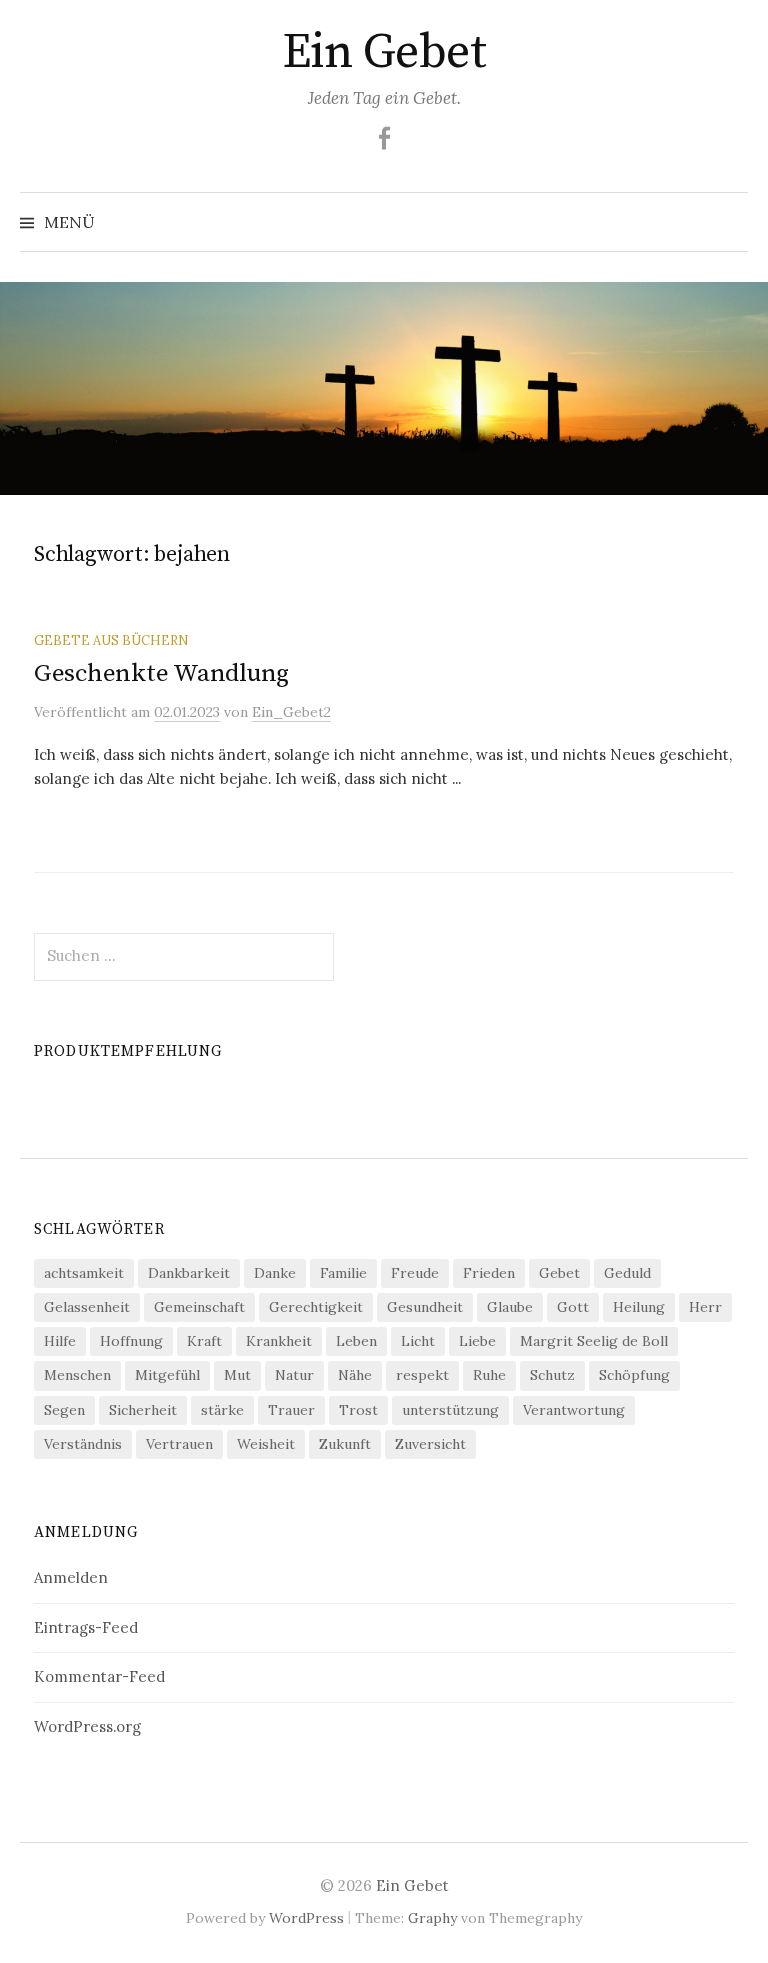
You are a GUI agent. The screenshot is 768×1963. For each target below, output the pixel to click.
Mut (237, 1375)
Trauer (291, 1410)
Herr (705, 1307)
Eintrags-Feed (86, 1627)
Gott (573, 1307)
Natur (294, 1375)
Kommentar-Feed (99, 1676)
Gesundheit (425, 1307)
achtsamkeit (84, 1273)
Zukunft (345, 1444)
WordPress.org (87, 1726)
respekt (422, 1375)
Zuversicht (430, 1444)
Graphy (432, 1918)
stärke (222, 1410)
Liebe (477, 1341)
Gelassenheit (87, 1307)
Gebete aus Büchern (111, 640)
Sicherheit (143, 1410)
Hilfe (60, 1341)
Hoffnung (131, 1341)
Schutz (552, 1375)
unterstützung (450, 1410)
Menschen (77, 1375)
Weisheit (266, 1444)
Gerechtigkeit (316, 1307)
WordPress (306, 1918)
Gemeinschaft (199, 1307)
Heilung (639, 1307)
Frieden (489, 1273)
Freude (415, 1273)
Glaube (510, 1307)
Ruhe (489, 1375)
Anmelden (71, 1577)
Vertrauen (179, 1444)
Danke (275, 1273)
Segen (64, 1410)
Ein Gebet (384, 53)
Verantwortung (574, 1410)
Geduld (627, 1273)
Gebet (559, 1273)
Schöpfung (634, 1375)
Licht (418, 1341)
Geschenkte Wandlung (161, 673)
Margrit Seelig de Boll (594, 1341)
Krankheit (279, 1341)
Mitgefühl (167, 1375)
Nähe (355, 1375)
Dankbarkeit (189, 1273)
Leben (356, 1341)
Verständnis (83, 1444)
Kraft (204, 1341)
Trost (358, 1410)
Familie (343, 1273)
